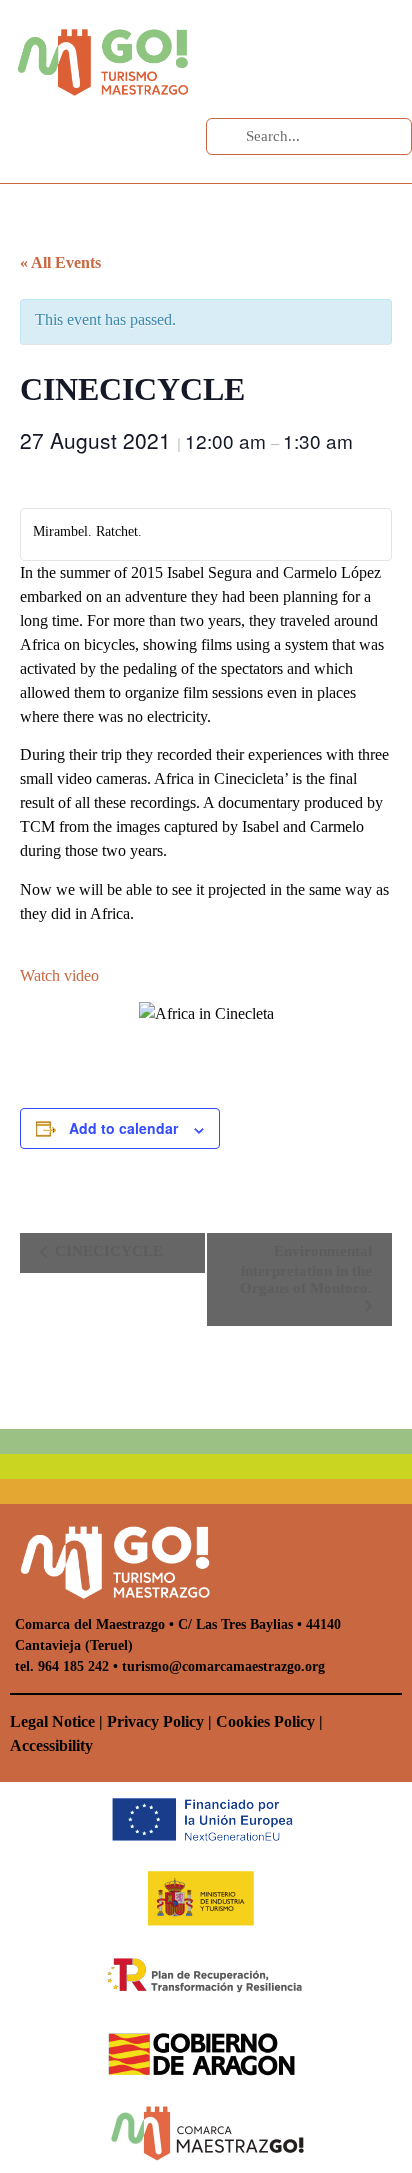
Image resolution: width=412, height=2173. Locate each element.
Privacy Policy (155, 1721)
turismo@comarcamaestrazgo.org (221, 1666)
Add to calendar (123, 1128)
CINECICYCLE (107, 1251)
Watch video (59, 975)
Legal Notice (52, 1721)
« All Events (60, 262)
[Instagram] (179, 144)
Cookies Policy (265, 1721)
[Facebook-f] (66, 144)
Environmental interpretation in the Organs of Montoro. (306, 1269)
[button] (390, 72)
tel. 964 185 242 (62, 1666)
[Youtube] (104, 144)
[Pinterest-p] (141, 144)
